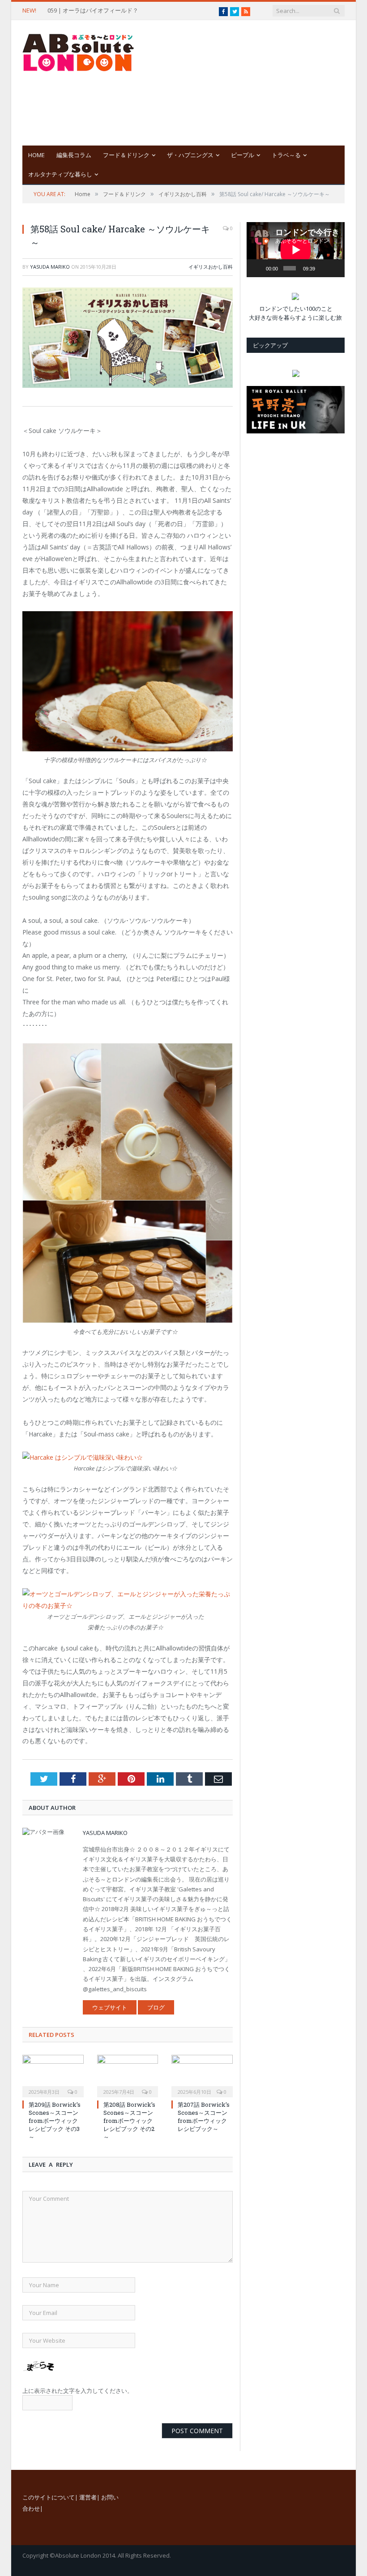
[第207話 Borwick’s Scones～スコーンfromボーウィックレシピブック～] (202, 2075)
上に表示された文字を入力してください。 (78, 2391)
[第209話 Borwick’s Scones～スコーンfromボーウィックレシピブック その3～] (53, 2075)
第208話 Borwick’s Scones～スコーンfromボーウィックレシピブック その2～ (129, 2121)
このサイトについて (49, 2497)
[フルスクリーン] (335, 254)
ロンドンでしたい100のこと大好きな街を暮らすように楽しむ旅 (295, 313)
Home (36, 155)
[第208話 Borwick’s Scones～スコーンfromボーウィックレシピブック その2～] (128, 2075)
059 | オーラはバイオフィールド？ (93, 11)
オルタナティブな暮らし (60, 174)
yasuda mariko (50, 267)
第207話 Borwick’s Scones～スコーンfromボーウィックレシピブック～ (204, 2117)
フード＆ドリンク (126, 155)
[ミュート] (323, 268)
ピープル (243, 155)
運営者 (88, 2497)
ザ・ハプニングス (190, 155)
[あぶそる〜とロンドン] (78, 50)
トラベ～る (286, 155)
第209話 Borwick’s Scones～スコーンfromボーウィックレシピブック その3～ (55, 2121)
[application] (296, 250)
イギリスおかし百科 (211, 267)
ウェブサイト (110, 2007)
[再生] (258, 268)
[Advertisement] (251, 83)
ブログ (156, 2007)
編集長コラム (74, 155)
